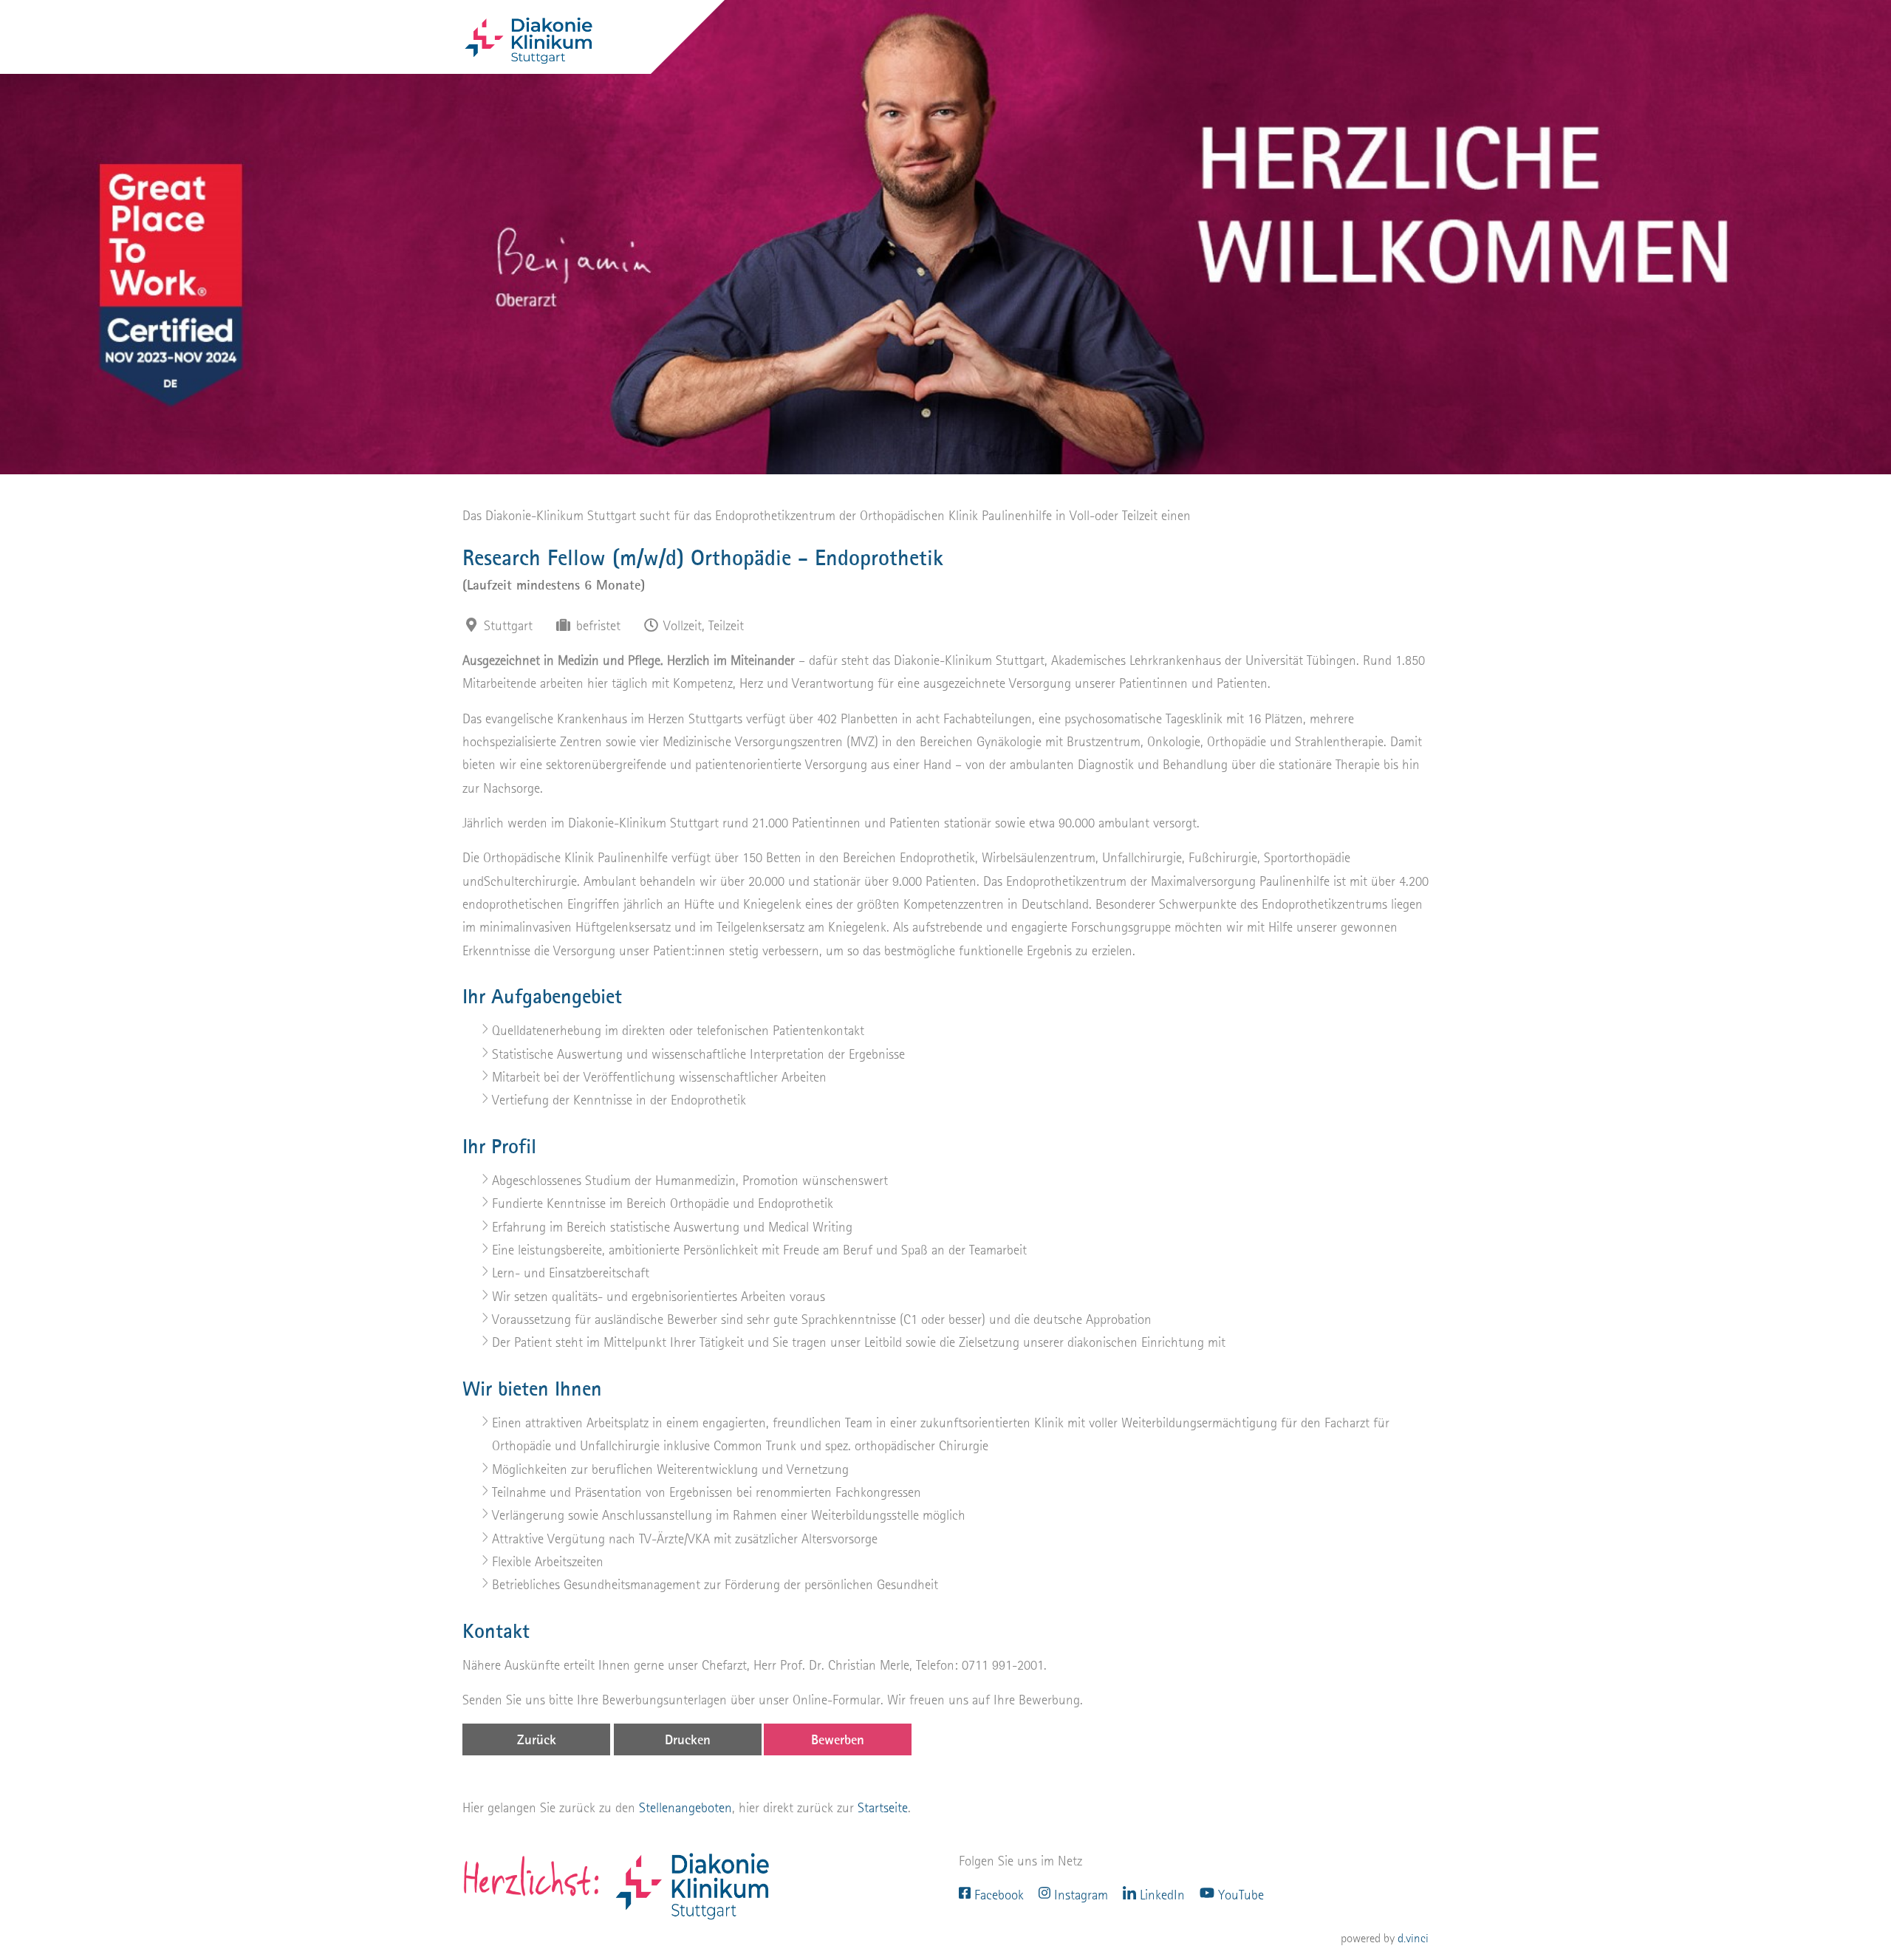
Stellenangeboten (685, 1807)
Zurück (537, 1739)
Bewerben (838, 1739)
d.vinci (1413, 1938)
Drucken (688, 1739)
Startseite (883, 1807)
